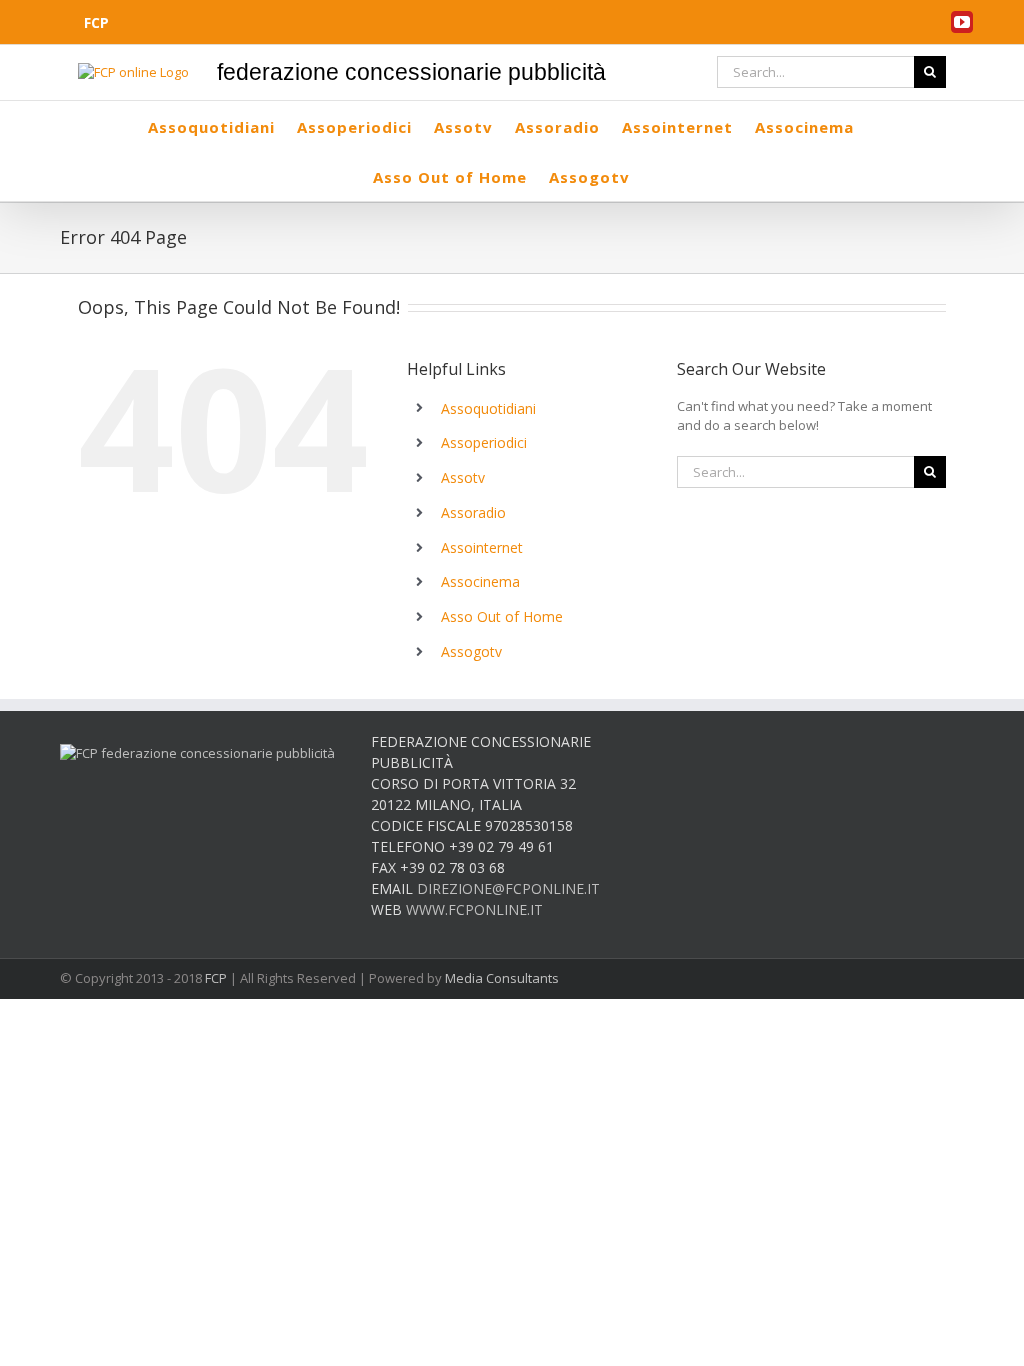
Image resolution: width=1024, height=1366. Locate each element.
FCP (216, 978)
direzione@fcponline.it (508, 888)
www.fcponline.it (474, 909)
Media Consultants (502, 978)
